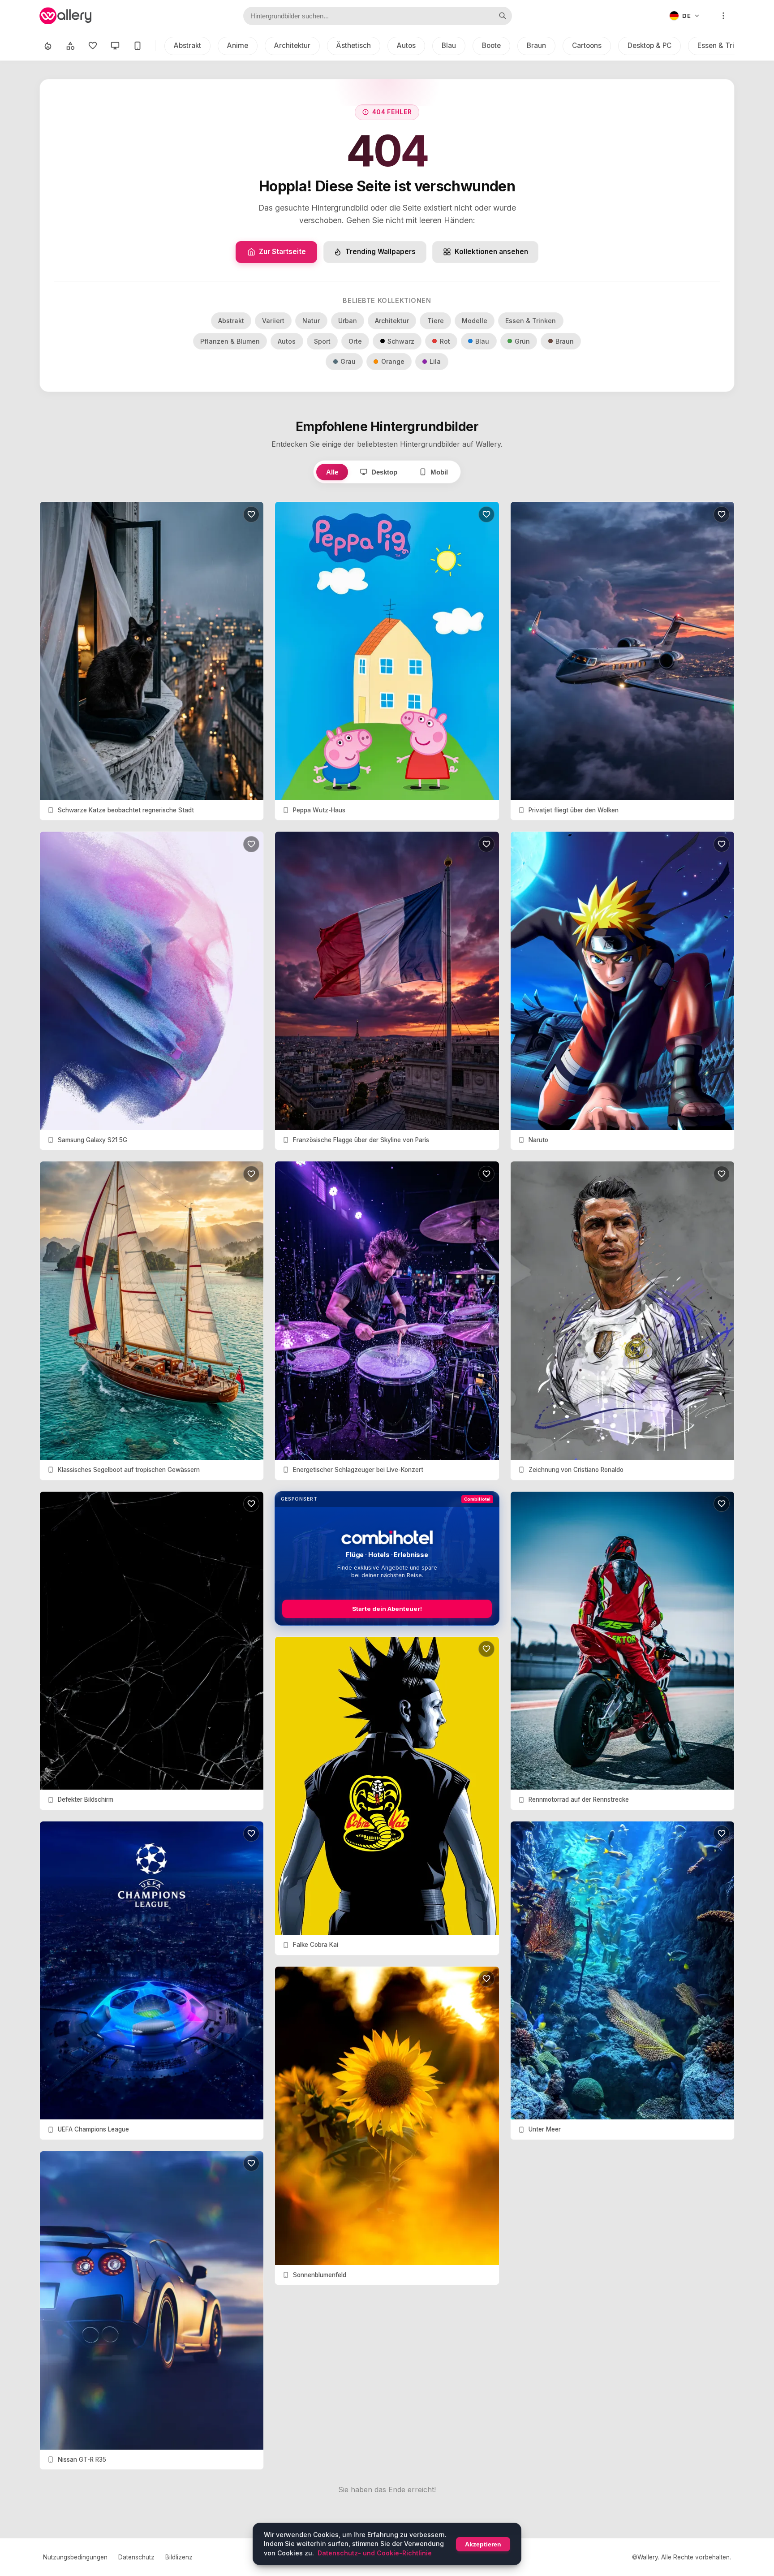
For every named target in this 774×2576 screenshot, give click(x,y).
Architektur (292, 45)
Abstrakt (187, 45)
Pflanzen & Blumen (230, 341)
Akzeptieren (483, 2544)
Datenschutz (136, 2557)
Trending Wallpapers (381, 252)
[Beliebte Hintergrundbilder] (48, 46)
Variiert (273, 321)
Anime (238, 45)
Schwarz (401, 341)
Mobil (439, 472)
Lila (435, 361)
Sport (322, 341)
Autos (406, 45)
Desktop (384, 472)
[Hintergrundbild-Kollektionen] (70, 46)
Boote (491, 45)
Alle (332, 472)
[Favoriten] (93, 46)
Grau (348, 361)
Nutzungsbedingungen (75, 2557)
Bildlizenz (179, 2557)
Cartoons (587, 45)
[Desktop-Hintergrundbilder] (115, 46)
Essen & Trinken (724, 45)
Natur (311, 321)
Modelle (475, 321)
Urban (348, 321)
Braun (536, 45)
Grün (522, 341)
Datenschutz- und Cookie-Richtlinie (375, 2553)
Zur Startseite (282, 252)
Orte (355, 341)
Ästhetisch (354, 45)
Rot (445, 341)
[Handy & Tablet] (138, 46)
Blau (449, 45)
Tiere (436, 321)
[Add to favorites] (251, 514)
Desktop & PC (649, 45)
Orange (393, 361)
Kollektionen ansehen (491, 252)
